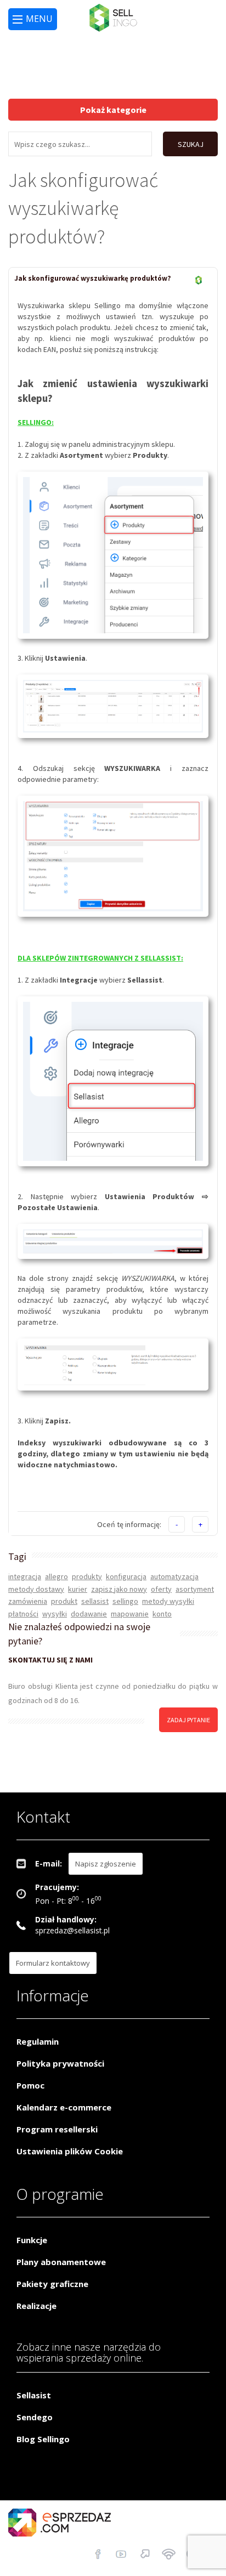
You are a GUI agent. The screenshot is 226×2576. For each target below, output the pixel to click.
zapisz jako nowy (119, 1589)
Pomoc (30, 2085)
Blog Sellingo (43, 2439)
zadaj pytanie (188, 1720)
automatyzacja (174, 1576)
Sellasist (34, 2395)
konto (162, 1614)
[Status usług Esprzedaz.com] (169, 2555)
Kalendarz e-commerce (64, 2107)
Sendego (35, 2417)
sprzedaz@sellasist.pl (72, 1930)
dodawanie (89, 1614)
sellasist (95, 1601)
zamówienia (28, 1601)
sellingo (125, 1601)
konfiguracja (126, 1576)
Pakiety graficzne (52, 2284)
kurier (78, 1589)
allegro (56, 1576)
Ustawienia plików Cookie (70, 2151)
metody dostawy (36, 1589)
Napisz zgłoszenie (106, 1864)
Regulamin (38, 2041)
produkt (64, 1601)
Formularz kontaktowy (53, 1963)
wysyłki (55, 1614)
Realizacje (36, 2306)
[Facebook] (98, 2555)
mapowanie (130, 1614)
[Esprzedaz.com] (145, 2555)
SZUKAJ (191, 144)
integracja (25, 1576)
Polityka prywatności (60, 2063)
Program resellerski (57, 2129)
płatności (23, 1614)
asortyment (195, 1589)
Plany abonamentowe (61, 2262)
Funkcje (32, 2240)
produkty (87, 1576)
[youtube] (122, 2555)
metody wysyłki (168, 1601)
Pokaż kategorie (113, 110)
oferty (161, 1589)
